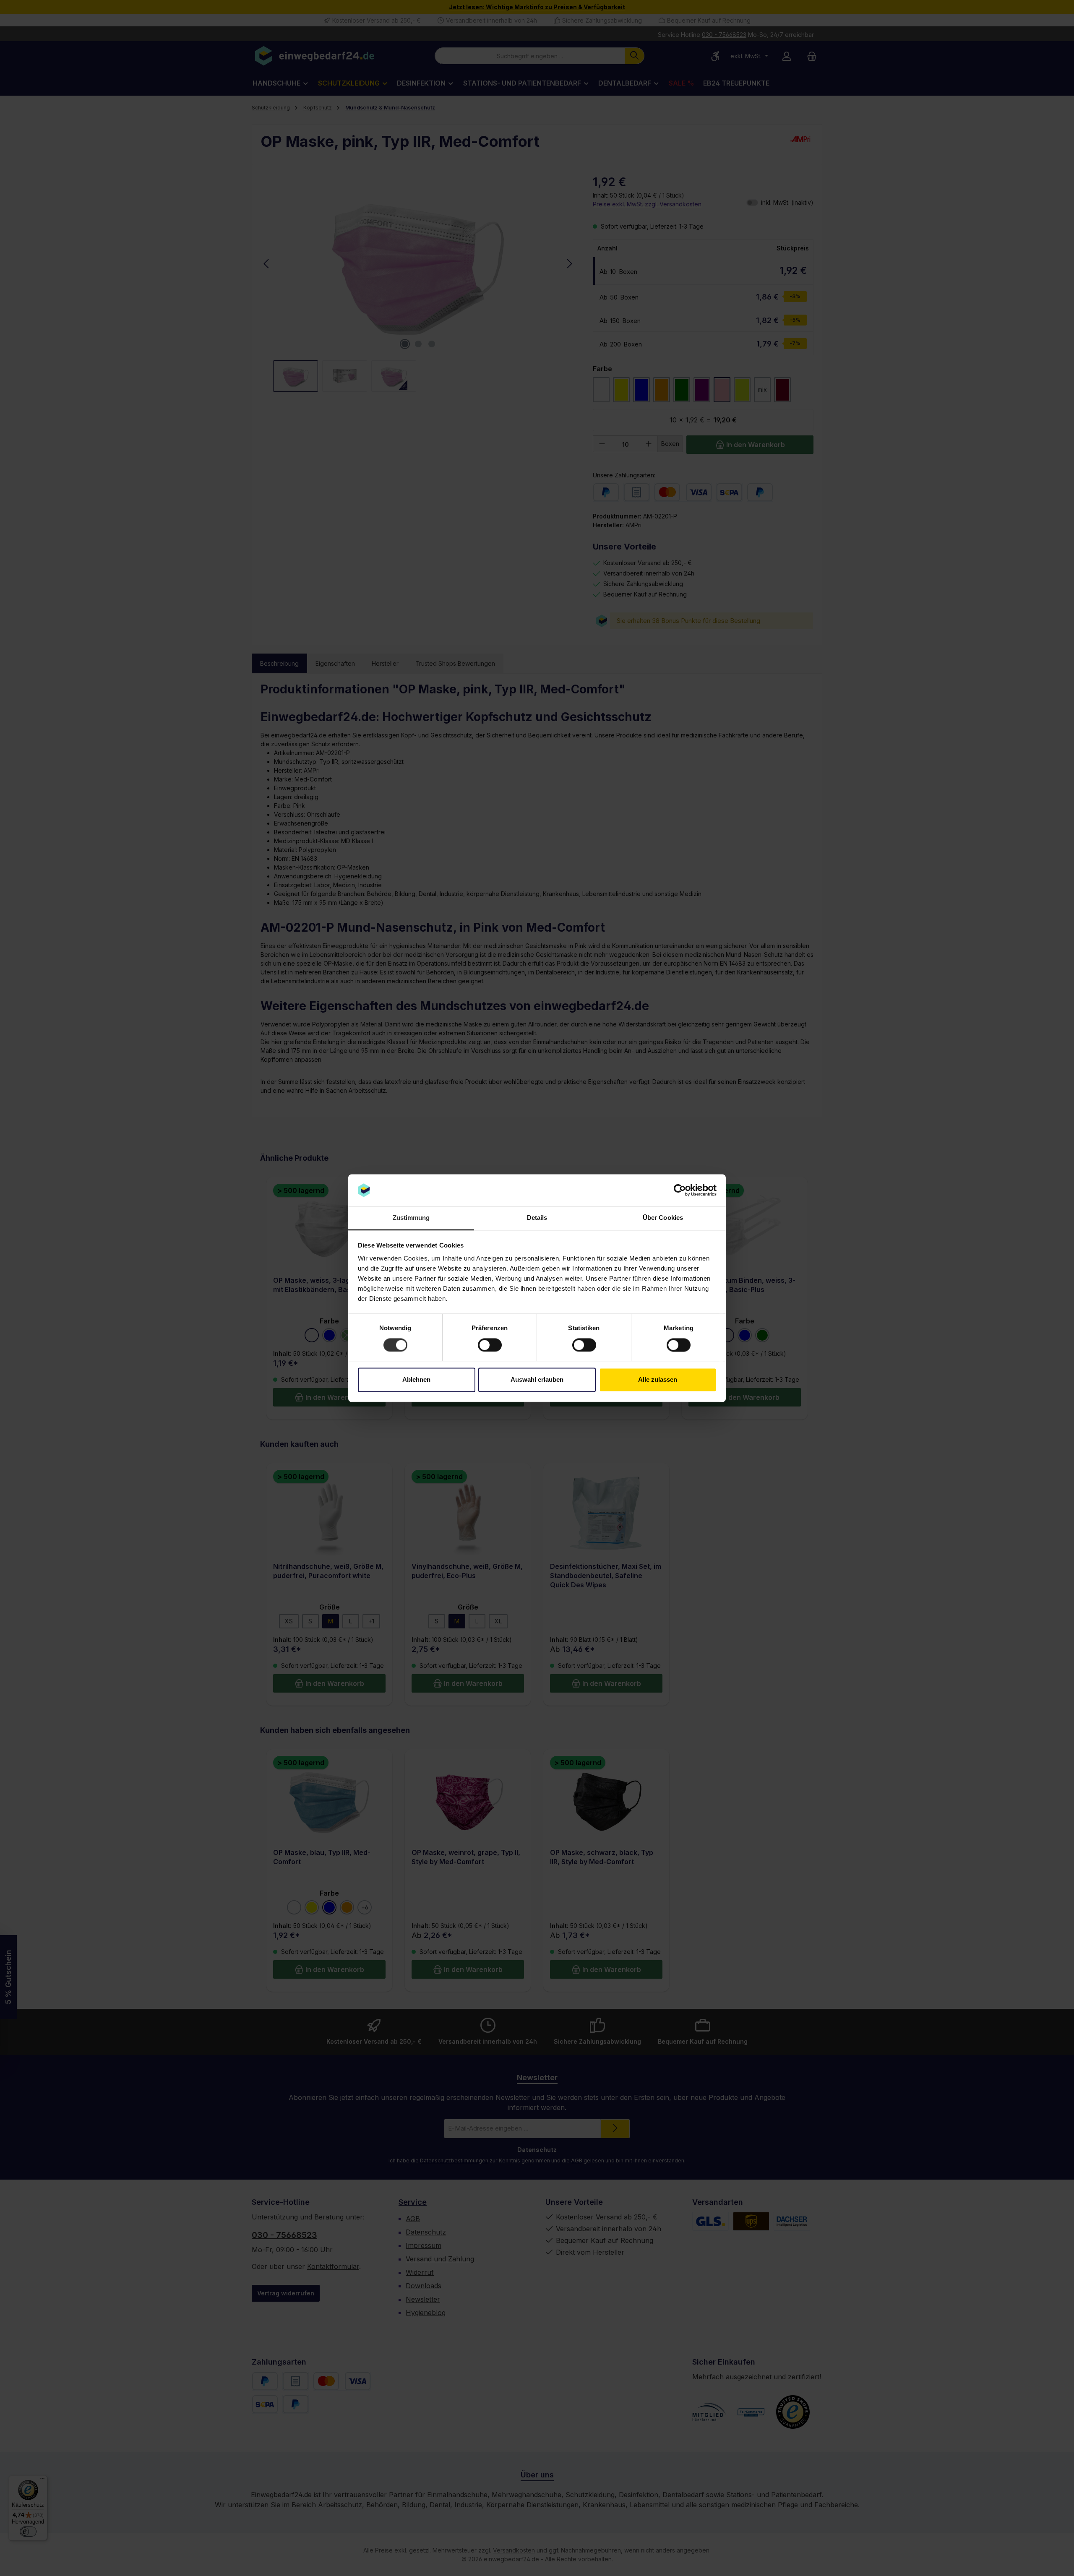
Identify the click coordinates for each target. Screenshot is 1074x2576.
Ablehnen (416, 1380)
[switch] (490, 1345)
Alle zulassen (658, 1380)
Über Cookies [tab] (663, 1218)
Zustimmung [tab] (411, 1218)
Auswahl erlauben (537, 1380)
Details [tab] (537, 1218)
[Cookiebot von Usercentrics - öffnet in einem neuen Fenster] (680, 1190)
